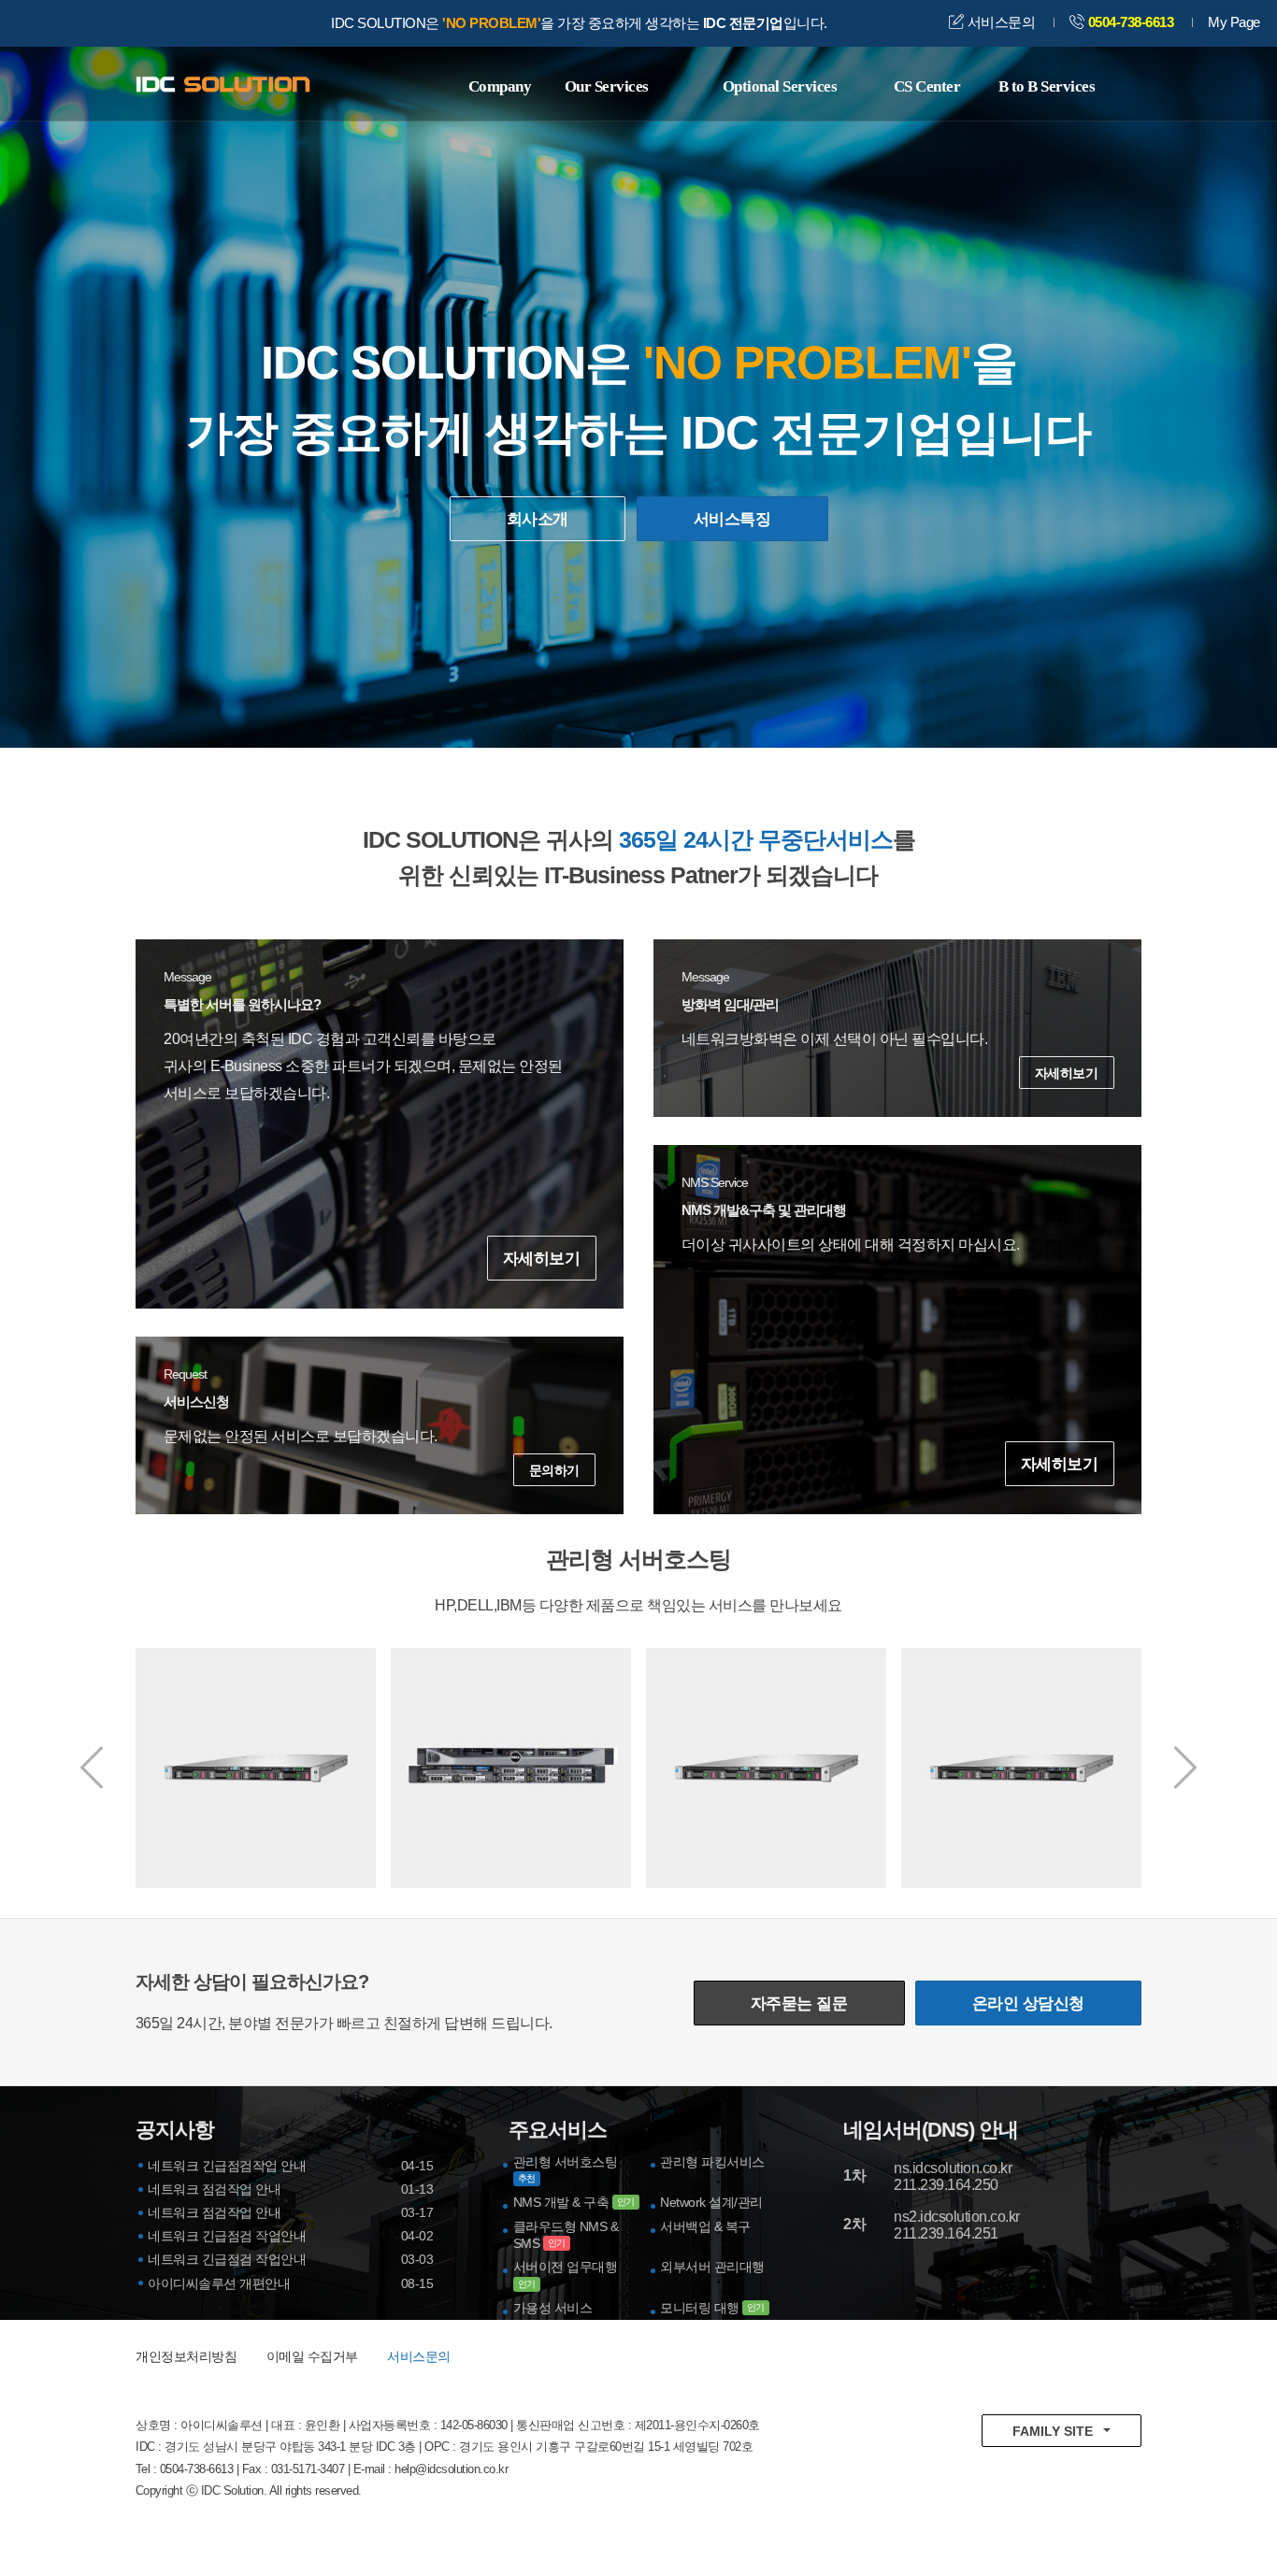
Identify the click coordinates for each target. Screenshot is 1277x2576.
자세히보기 (541, 1259)
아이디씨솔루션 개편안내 (219, 2283)
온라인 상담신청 (1028, 2004)
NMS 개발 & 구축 (574, 2202)
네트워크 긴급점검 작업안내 (227, 2236)
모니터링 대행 (712, 2308)
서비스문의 (999, 22)
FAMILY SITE (1053, 2431)
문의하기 (554, 1470)
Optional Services (780, 86)
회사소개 (538, 519)
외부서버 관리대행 (712, 2267)
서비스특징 (732, 519)
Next (1185, 1767)
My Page (1234, 22)
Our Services (607, 86)
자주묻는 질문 (799, 2004)
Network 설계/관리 (711, 2202)
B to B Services (1047, 86)
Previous (92, 1767)
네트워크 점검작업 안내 (214, 2189)
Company (500, 86)
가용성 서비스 (553, 2308)
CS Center (927, 86)
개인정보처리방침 (186, 2356)
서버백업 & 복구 (705, 2226)
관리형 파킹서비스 (712, 2162)
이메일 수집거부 (312, 2356)
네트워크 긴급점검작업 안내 (227, 2166)
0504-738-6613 (1131, 22)
